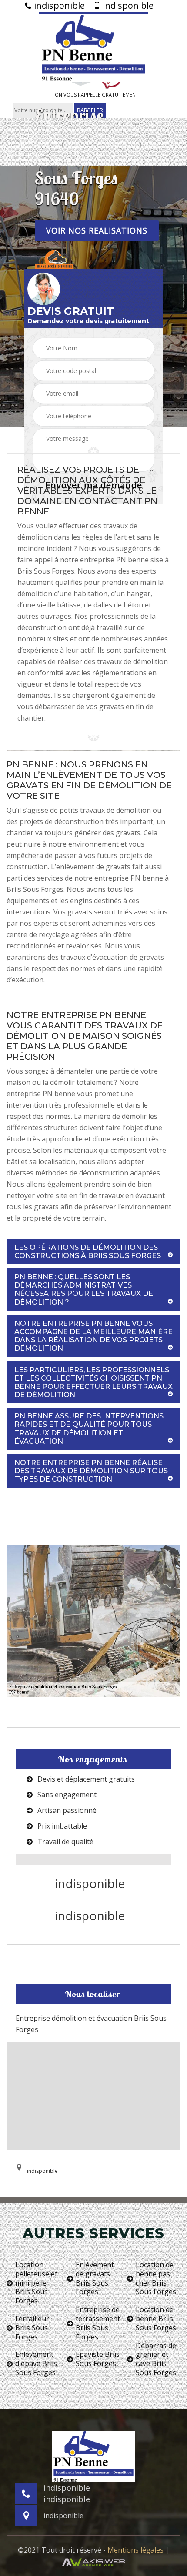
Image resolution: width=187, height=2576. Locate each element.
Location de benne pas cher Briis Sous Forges (156, 2278)
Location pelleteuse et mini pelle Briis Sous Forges (36, 2283)
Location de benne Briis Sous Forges (156, 2319)
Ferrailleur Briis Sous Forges (32, 2328)
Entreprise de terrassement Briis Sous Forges (98, 2323)
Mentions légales (135, 2550)
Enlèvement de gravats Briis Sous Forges (95, 2278)
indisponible (58, 6)
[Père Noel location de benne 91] (93, 47)
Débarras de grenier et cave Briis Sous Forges (156, 2359)
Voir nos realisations (97, 230)
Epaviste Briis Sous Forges (98, 2359)
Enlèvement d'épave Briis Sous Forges (36, 2363)
